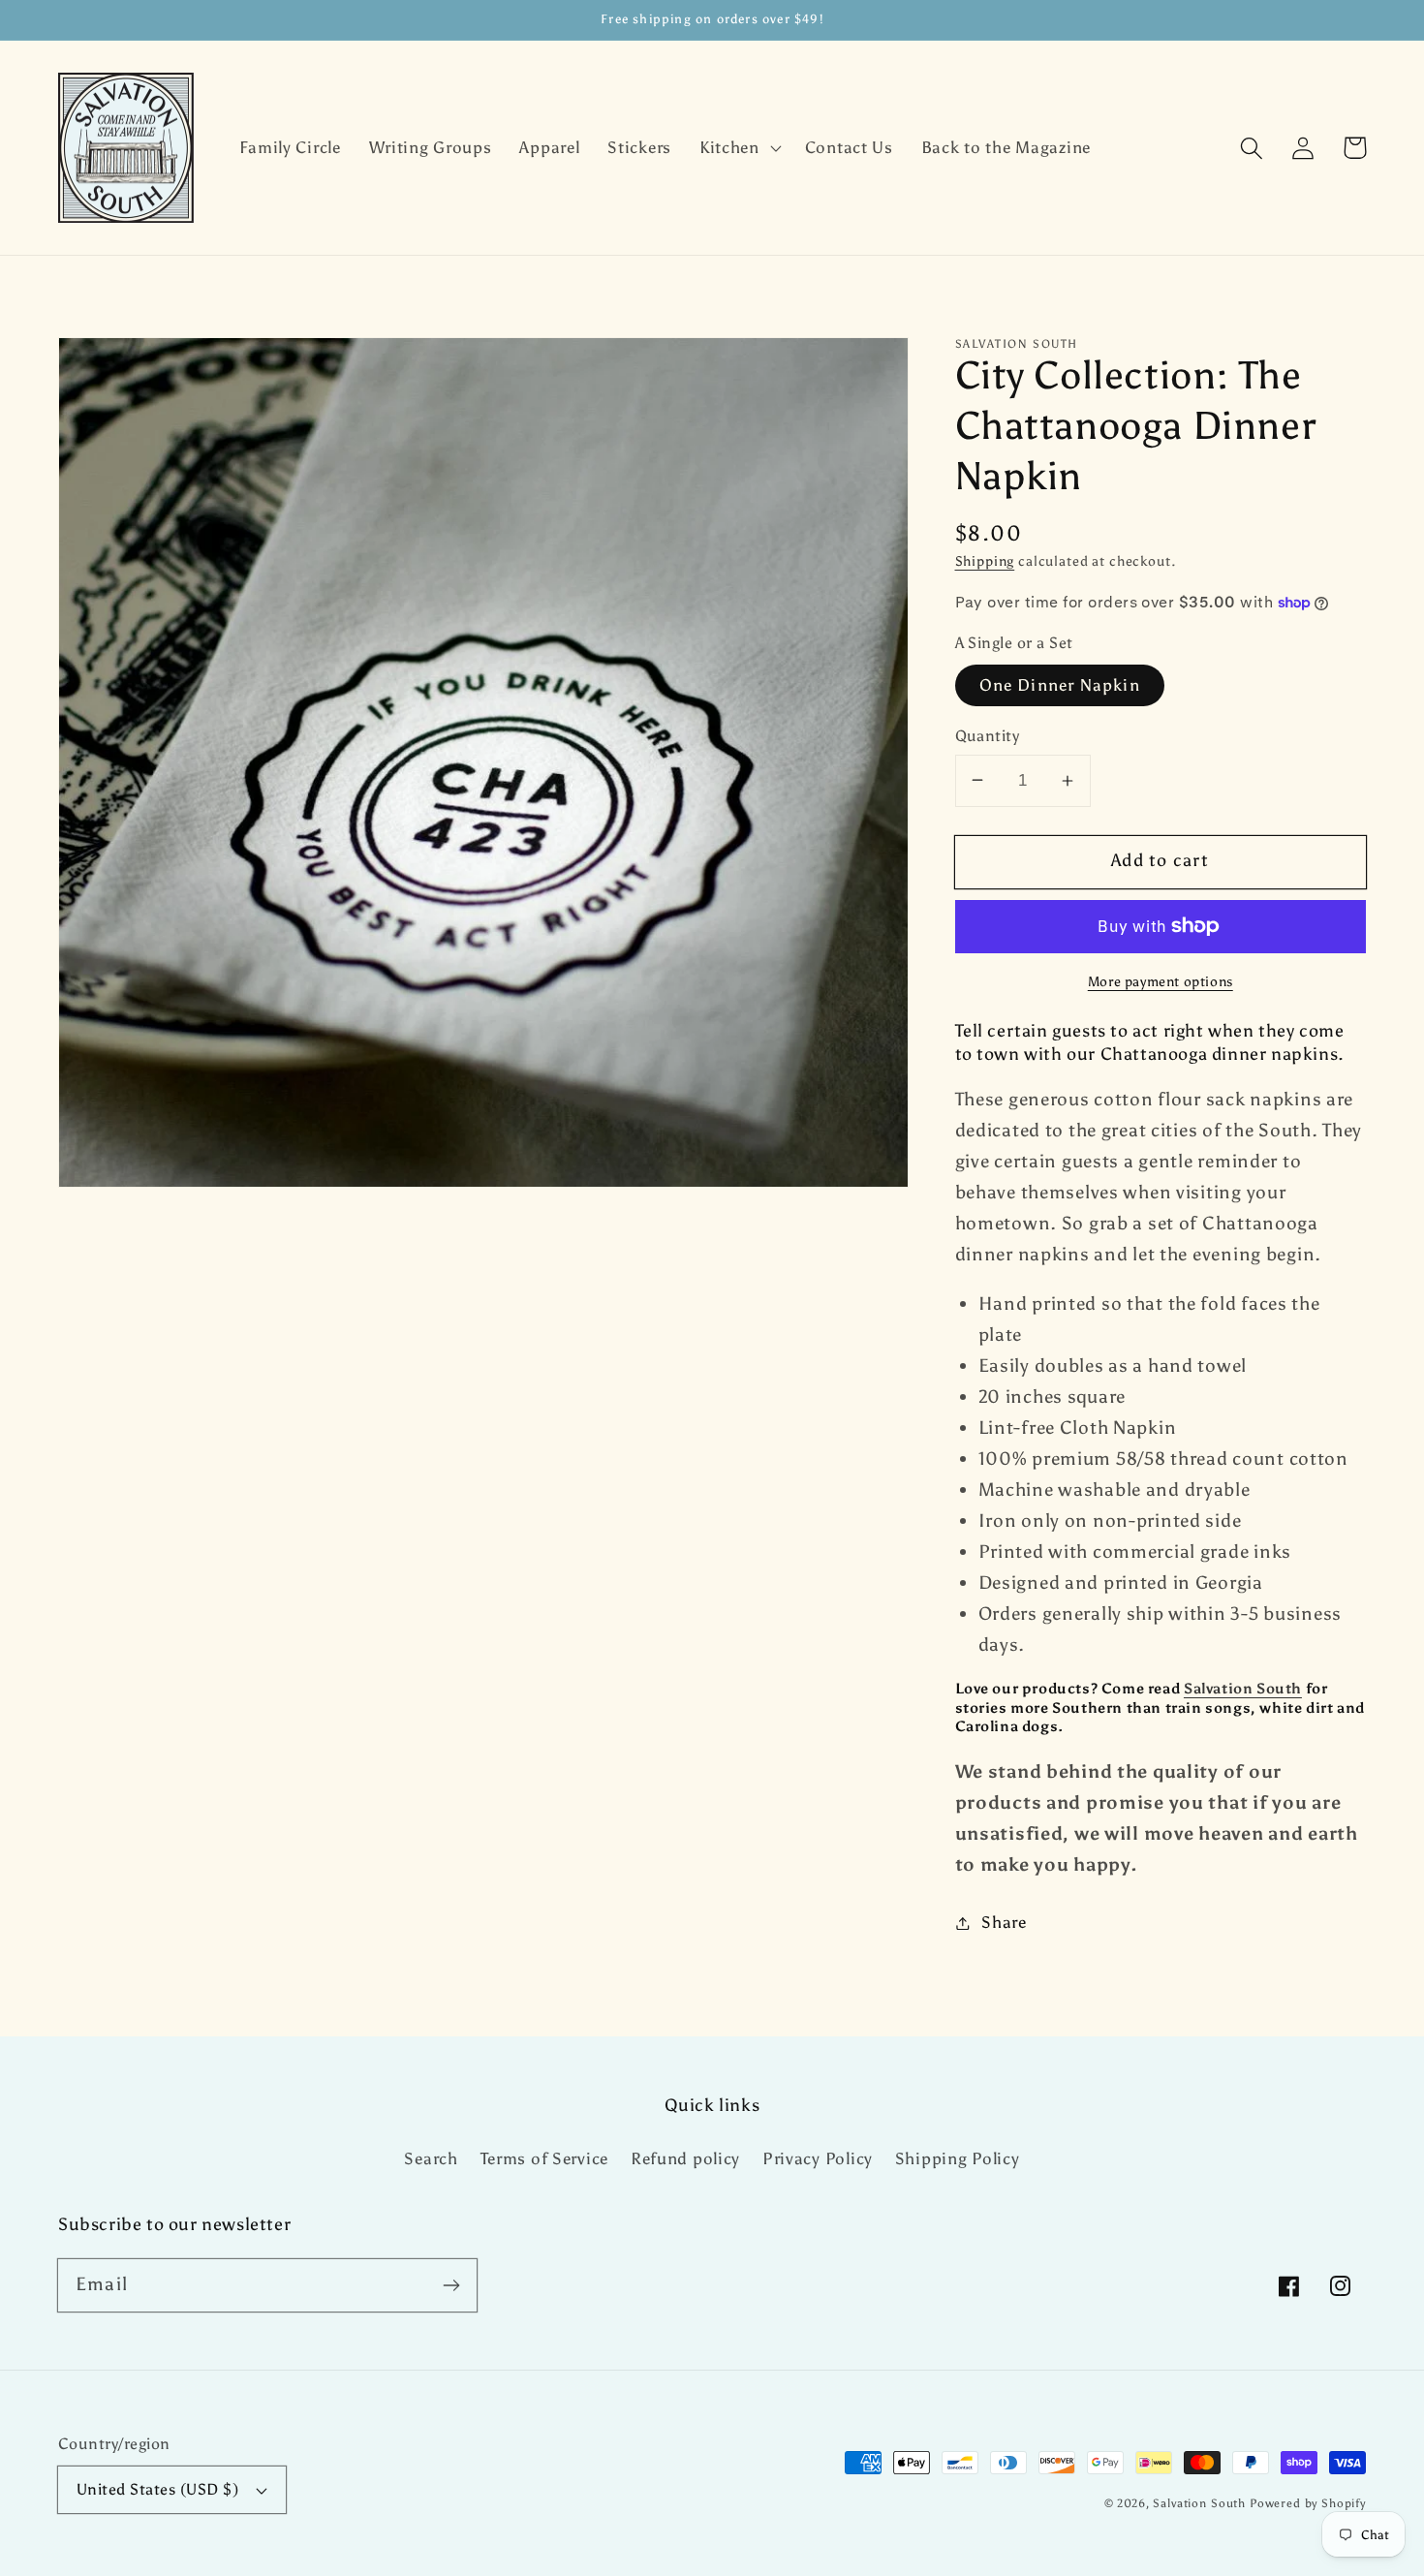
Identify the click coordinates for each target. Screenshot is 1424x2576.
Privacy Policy (818, 2158)
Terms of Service (545, 2158)
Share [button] (1004, 1922)
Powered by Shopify (1308, 2503)
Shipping (985, 561)
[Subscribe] (451, 2285)
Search (431, 2158)
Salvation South (1243, 1689)
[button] (738, 148)
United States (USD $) (157, 2489)
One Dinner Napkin (1060, 685)
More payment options (1161, 981)
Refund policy (685, 2158)
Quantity (988, 736)
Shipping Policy (958, 2158)
